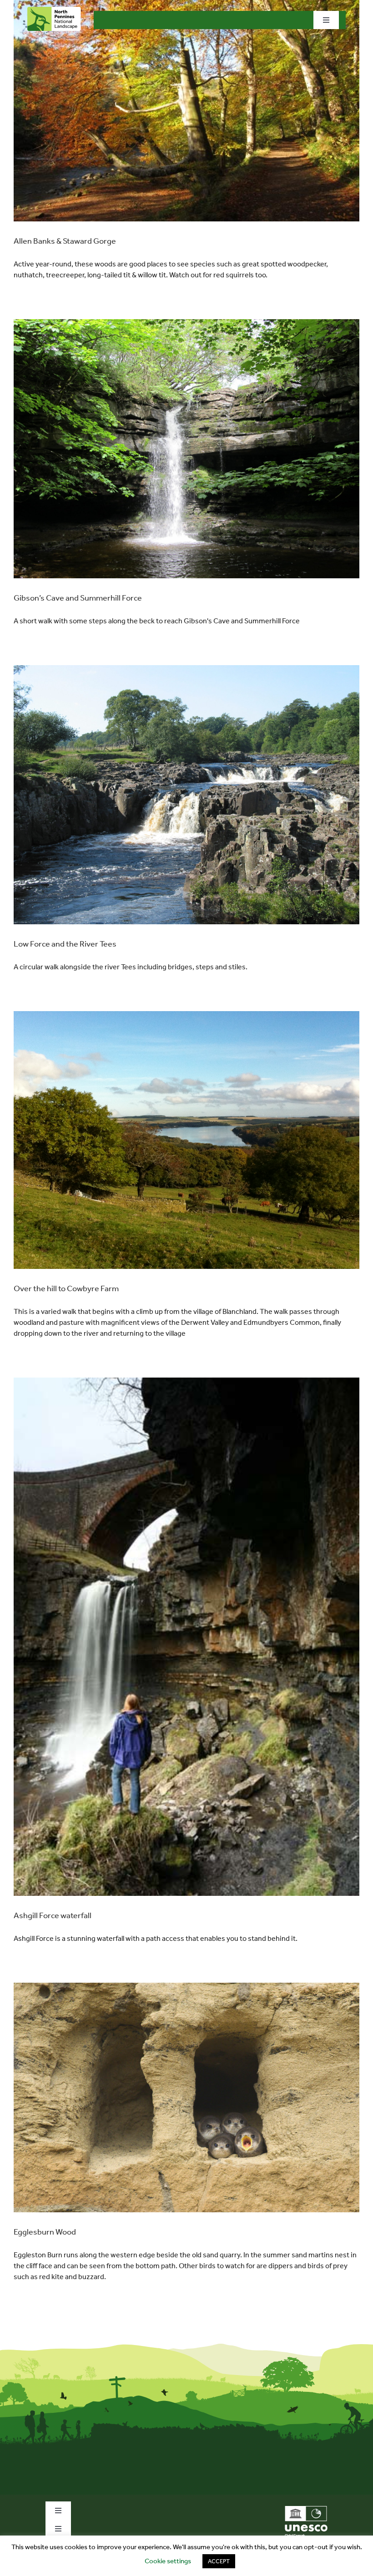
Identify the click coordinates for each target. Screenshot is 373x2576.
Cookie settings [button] (168, 2561)
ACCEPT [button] (219, 2561)
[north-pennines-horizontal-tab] (54, 10)
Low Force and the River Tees (65, 944)
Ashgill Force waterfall (53, 1915)
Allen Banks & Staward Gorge (65, 241)
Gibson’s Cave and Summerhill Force (78, 598)
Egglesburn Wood (45, 2232)
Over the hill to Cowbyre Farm (66, 1288)
